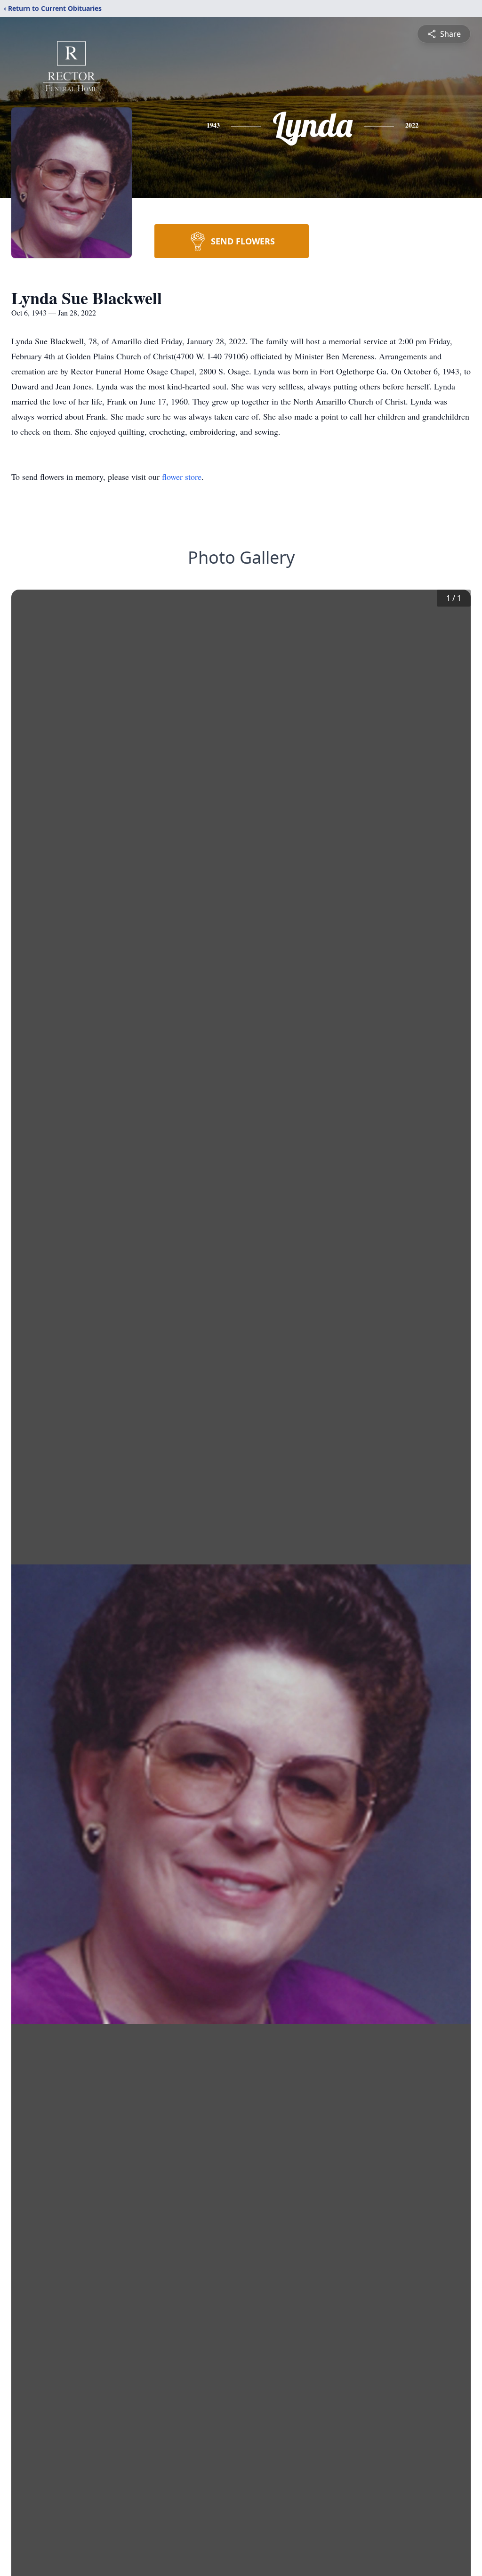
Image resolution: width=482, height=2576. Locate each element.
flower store (182, 477)
